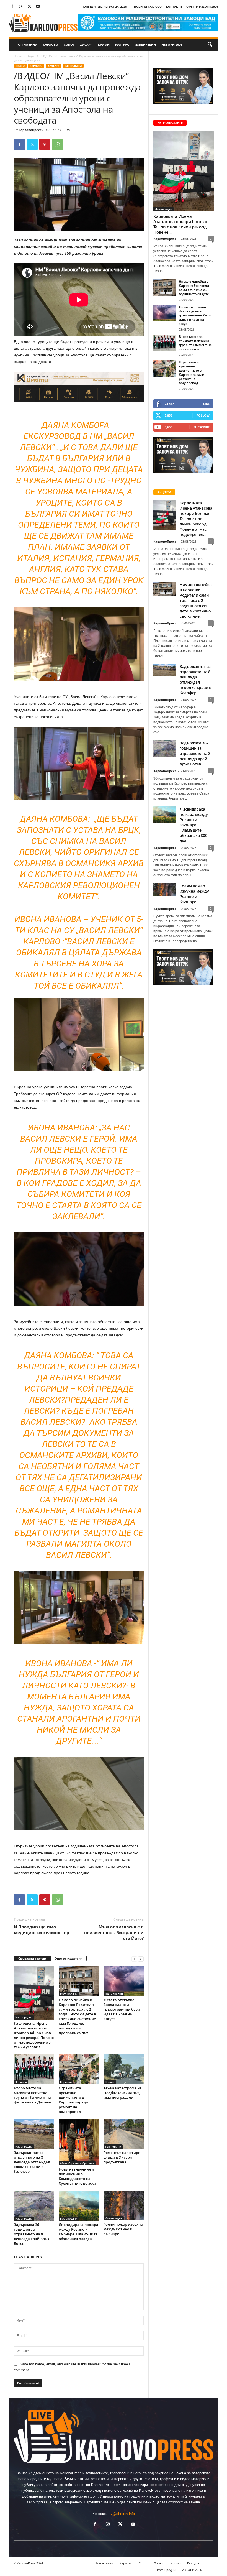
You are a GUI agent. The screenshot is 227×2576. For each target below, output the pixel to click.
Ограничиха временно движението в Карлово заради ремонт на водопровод (73, 2100)
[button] (210, 45)
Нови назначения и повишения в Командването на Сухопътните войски (77, 2176)
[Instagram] (21, 7)
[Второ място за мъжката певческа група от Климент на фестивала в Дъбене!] (34, 2069)
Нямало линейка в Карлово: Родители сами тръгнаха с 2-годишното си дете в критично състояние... (196, 600)
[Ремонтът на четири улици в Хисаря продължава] (124, 2134)
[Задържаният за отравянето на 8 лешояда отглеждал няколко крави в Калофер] (34, 2134)
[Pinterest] (45, 144)
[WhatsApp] (58, 144)
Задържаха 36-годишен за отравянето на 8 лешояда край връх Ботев (32, 2234)
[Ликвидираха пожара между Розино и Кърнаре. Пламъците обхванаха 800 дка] (79, 2206)
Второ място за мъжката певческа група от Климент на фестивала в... (195, 343)
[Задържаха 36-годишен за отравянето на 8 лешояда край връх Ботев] (34, 2206)
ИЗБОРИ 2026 (172, 44)
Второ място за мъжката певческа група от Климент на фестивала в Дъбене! (33, 2095)
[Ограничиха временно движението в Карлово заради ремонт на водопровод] (79, 2069)
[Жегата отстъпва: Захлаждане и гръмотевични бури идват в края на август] (124, 1981)
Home (18, 56)
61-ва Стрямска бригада (77, 2163)
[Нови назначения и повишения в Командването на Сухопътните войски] (79, 2142)
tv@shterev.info (122, 2514)
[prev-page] (134, 1959)
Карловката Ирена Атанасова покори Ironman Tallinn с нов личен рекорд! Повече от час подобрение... (196, 519)
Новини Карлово (148, 7)
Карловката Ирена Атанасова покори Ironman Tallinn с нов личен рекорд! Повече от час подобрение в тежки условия (34, 2035)
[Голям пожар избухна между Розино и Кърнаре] (124, 2205)
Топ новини (27, 44)
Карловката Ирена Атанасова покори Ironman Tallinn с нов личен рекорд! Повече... (181, 224)
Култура (122, 44)
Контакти (174, 7)
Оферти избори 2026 (202, 7)
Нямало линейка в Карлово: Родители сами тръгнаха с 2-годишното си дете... (195, 288)
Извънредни (145, 44)
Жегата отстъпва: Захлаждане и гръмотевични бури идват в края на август (122, 2009)
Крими (104, 44)
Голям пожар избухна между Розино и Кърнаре (123, 2229)
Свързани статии (32, 1958)
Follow (203, 415)
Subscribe (202, 427)
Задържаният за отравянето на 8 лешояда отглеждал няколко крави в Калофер (32, 2162)
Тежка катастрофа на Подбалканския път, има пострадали (123, 2093)
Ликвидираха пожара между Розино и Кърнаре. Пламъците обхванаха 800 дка (78, 2232)
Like (206, 404)
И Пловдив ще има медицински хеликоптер (42, 1930)
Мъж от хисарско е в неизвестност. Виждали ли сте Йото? (114, 1932)
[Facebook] (12, 7)
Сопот (69, 44)
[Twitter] (29, 7)
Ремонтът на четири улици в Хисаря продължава (122, 2157)
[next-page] (141, 1959)
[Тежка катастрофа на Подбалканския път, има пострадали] (124, 2069)
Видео (31, 56)
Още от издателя (69, 1958)
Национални (114, 1994)
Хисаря (86, 44)
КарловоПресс (30, 130)
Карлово (51, 44)
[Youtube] (38, 7)
